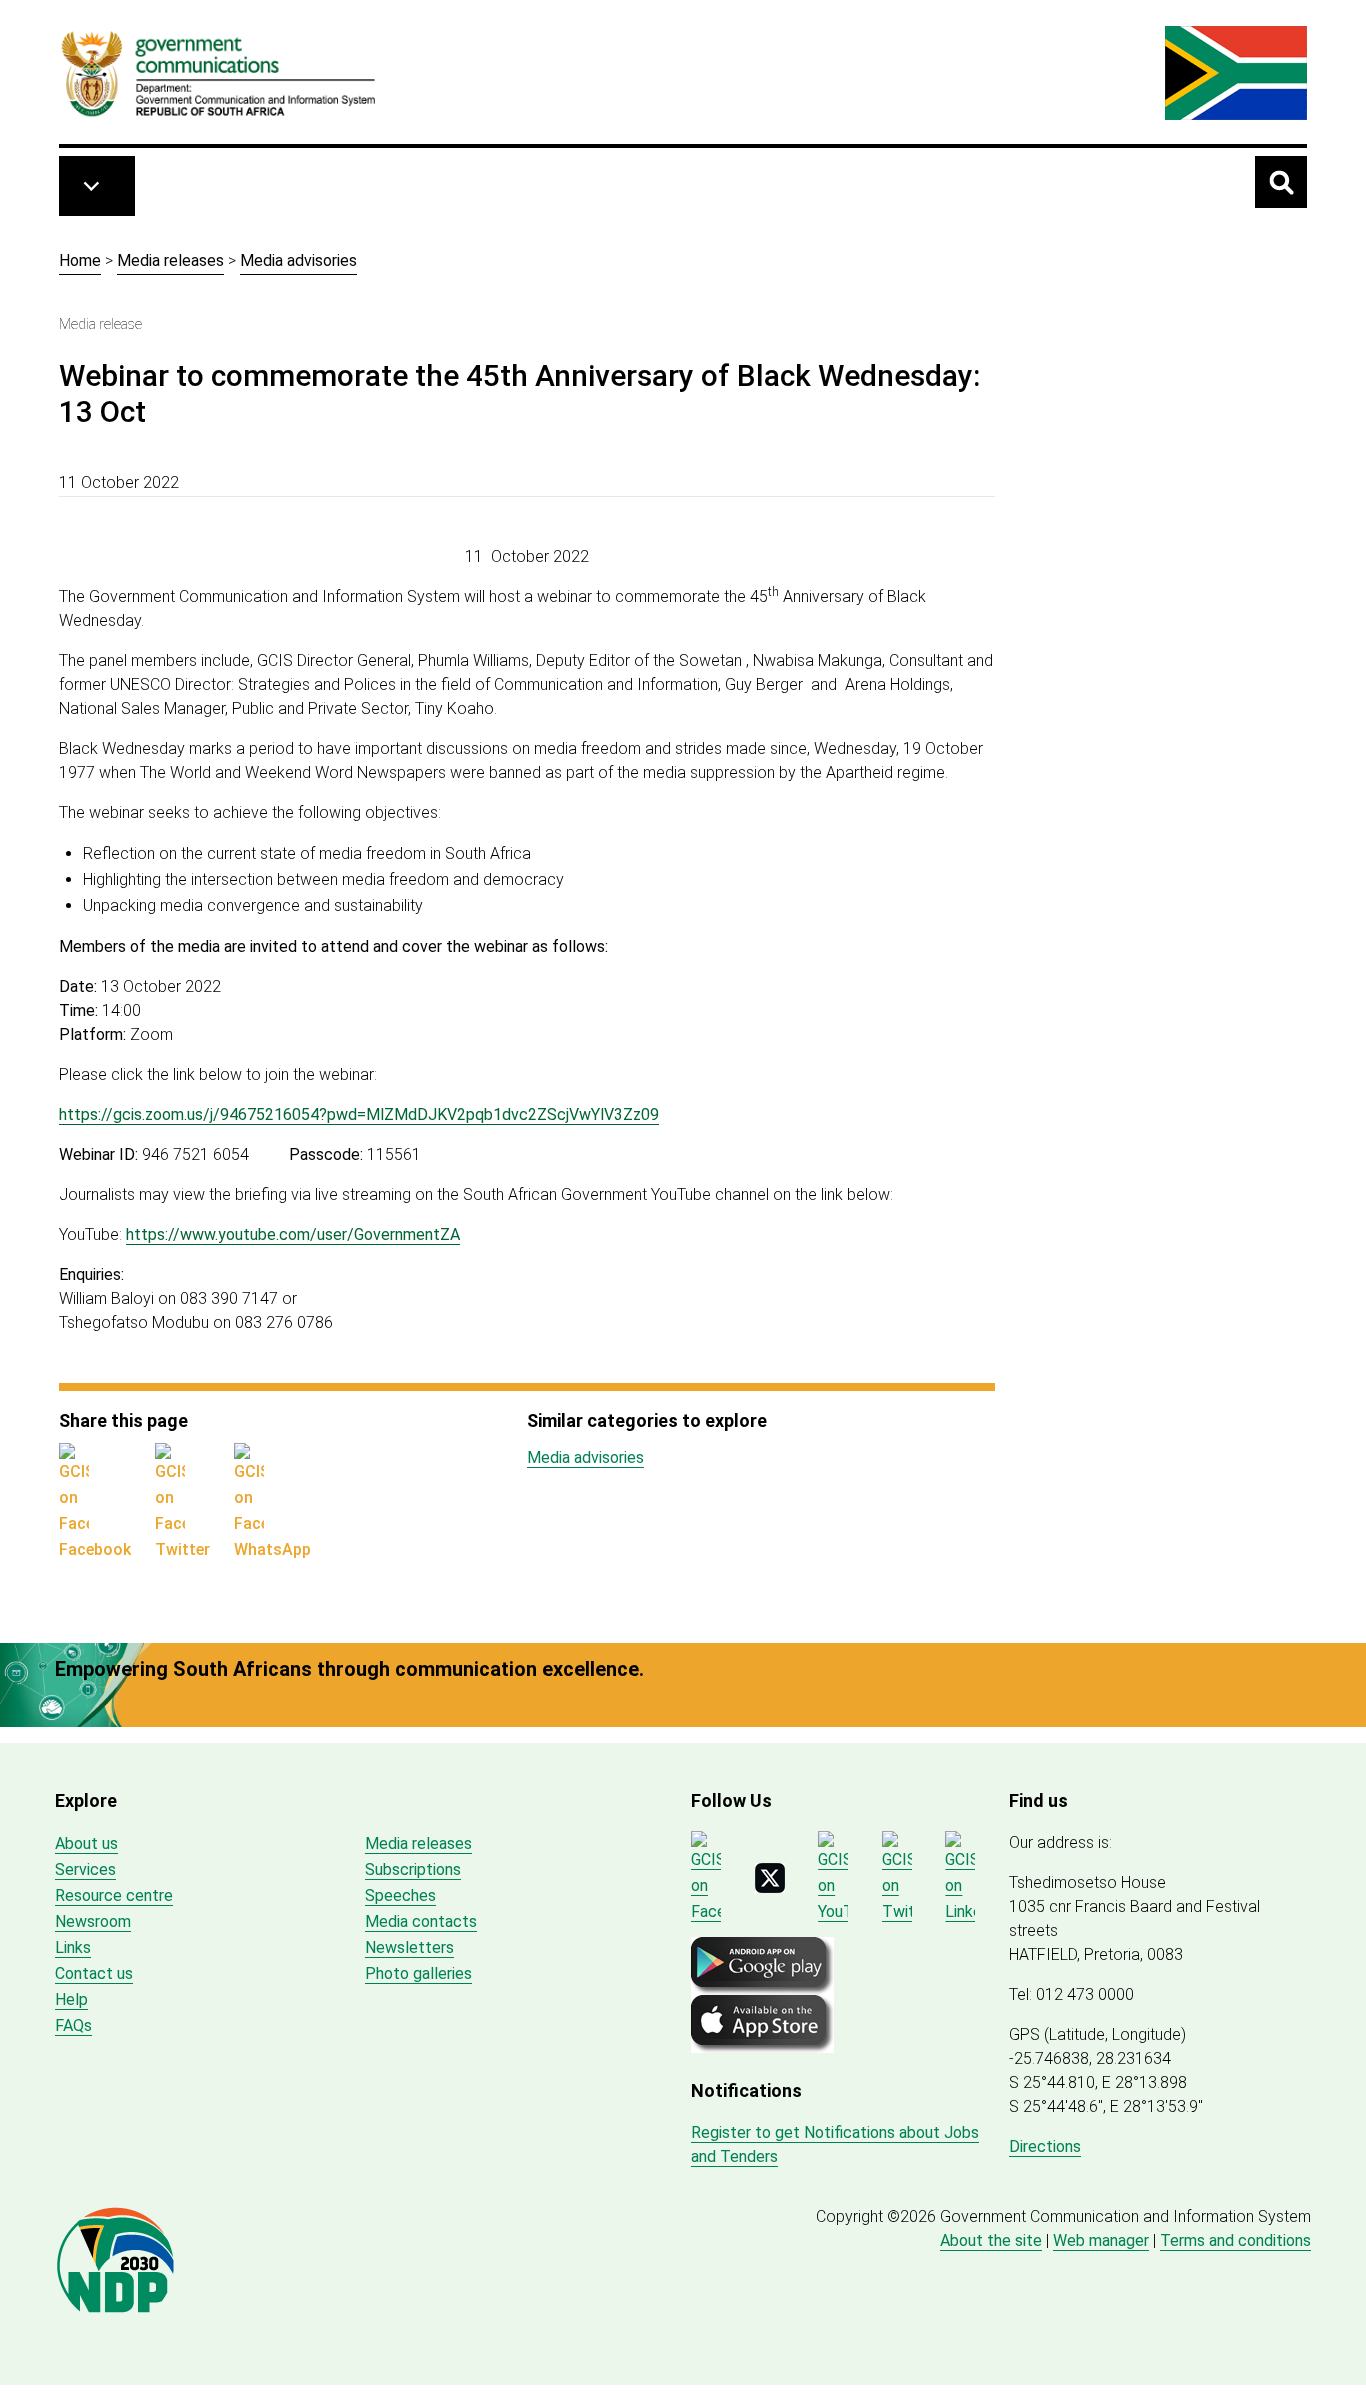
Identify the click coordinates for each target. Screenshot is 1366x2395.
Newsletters (409, 1947)
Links (73, 1947)
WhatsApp (272, 1549)
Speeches (400, 1895)
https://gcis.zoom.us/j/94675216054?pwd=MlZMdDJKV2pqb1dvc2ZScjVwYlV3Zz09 (359, 1114)
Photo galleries (418, 1973)
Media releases (170, 260)
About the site (991, 2240)
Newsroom (93, 1921)
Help (71, 1999)
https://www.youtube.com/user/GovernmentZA (293, 1234)
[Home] (219, 73)
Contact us (94, 1973)
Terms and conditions (1235, 2240)
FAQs (73, 2025)
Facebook (95, 1549)
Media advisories (298, 260)
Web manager (1101, 2240)
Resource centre (114, 1895)
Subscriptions (413, 1869)
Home (80, 260)
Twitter (182, 1549)
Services (85, 1869)
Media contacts (421, 1921)
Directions (1045, 2146)
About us (86, 1843)
